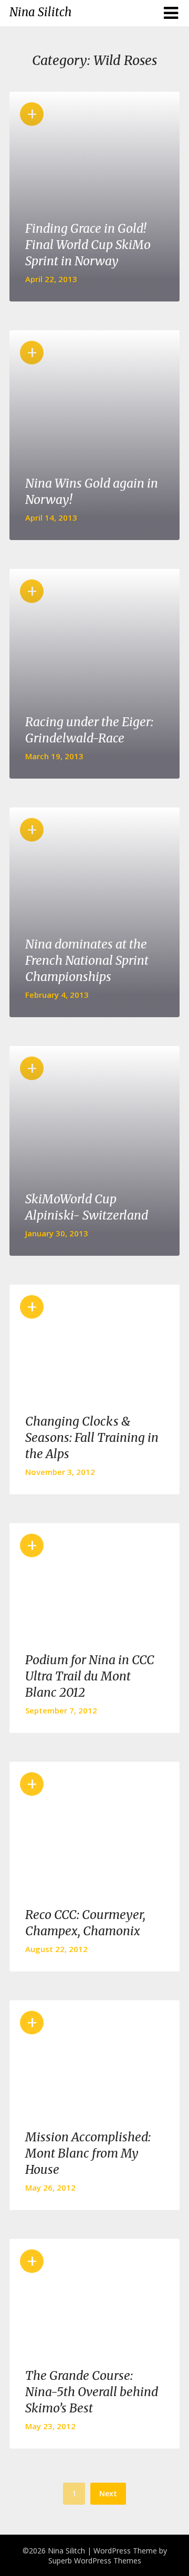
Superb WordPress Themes (95, 2561)
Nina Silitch (40, 12)
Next (108, 2493)
